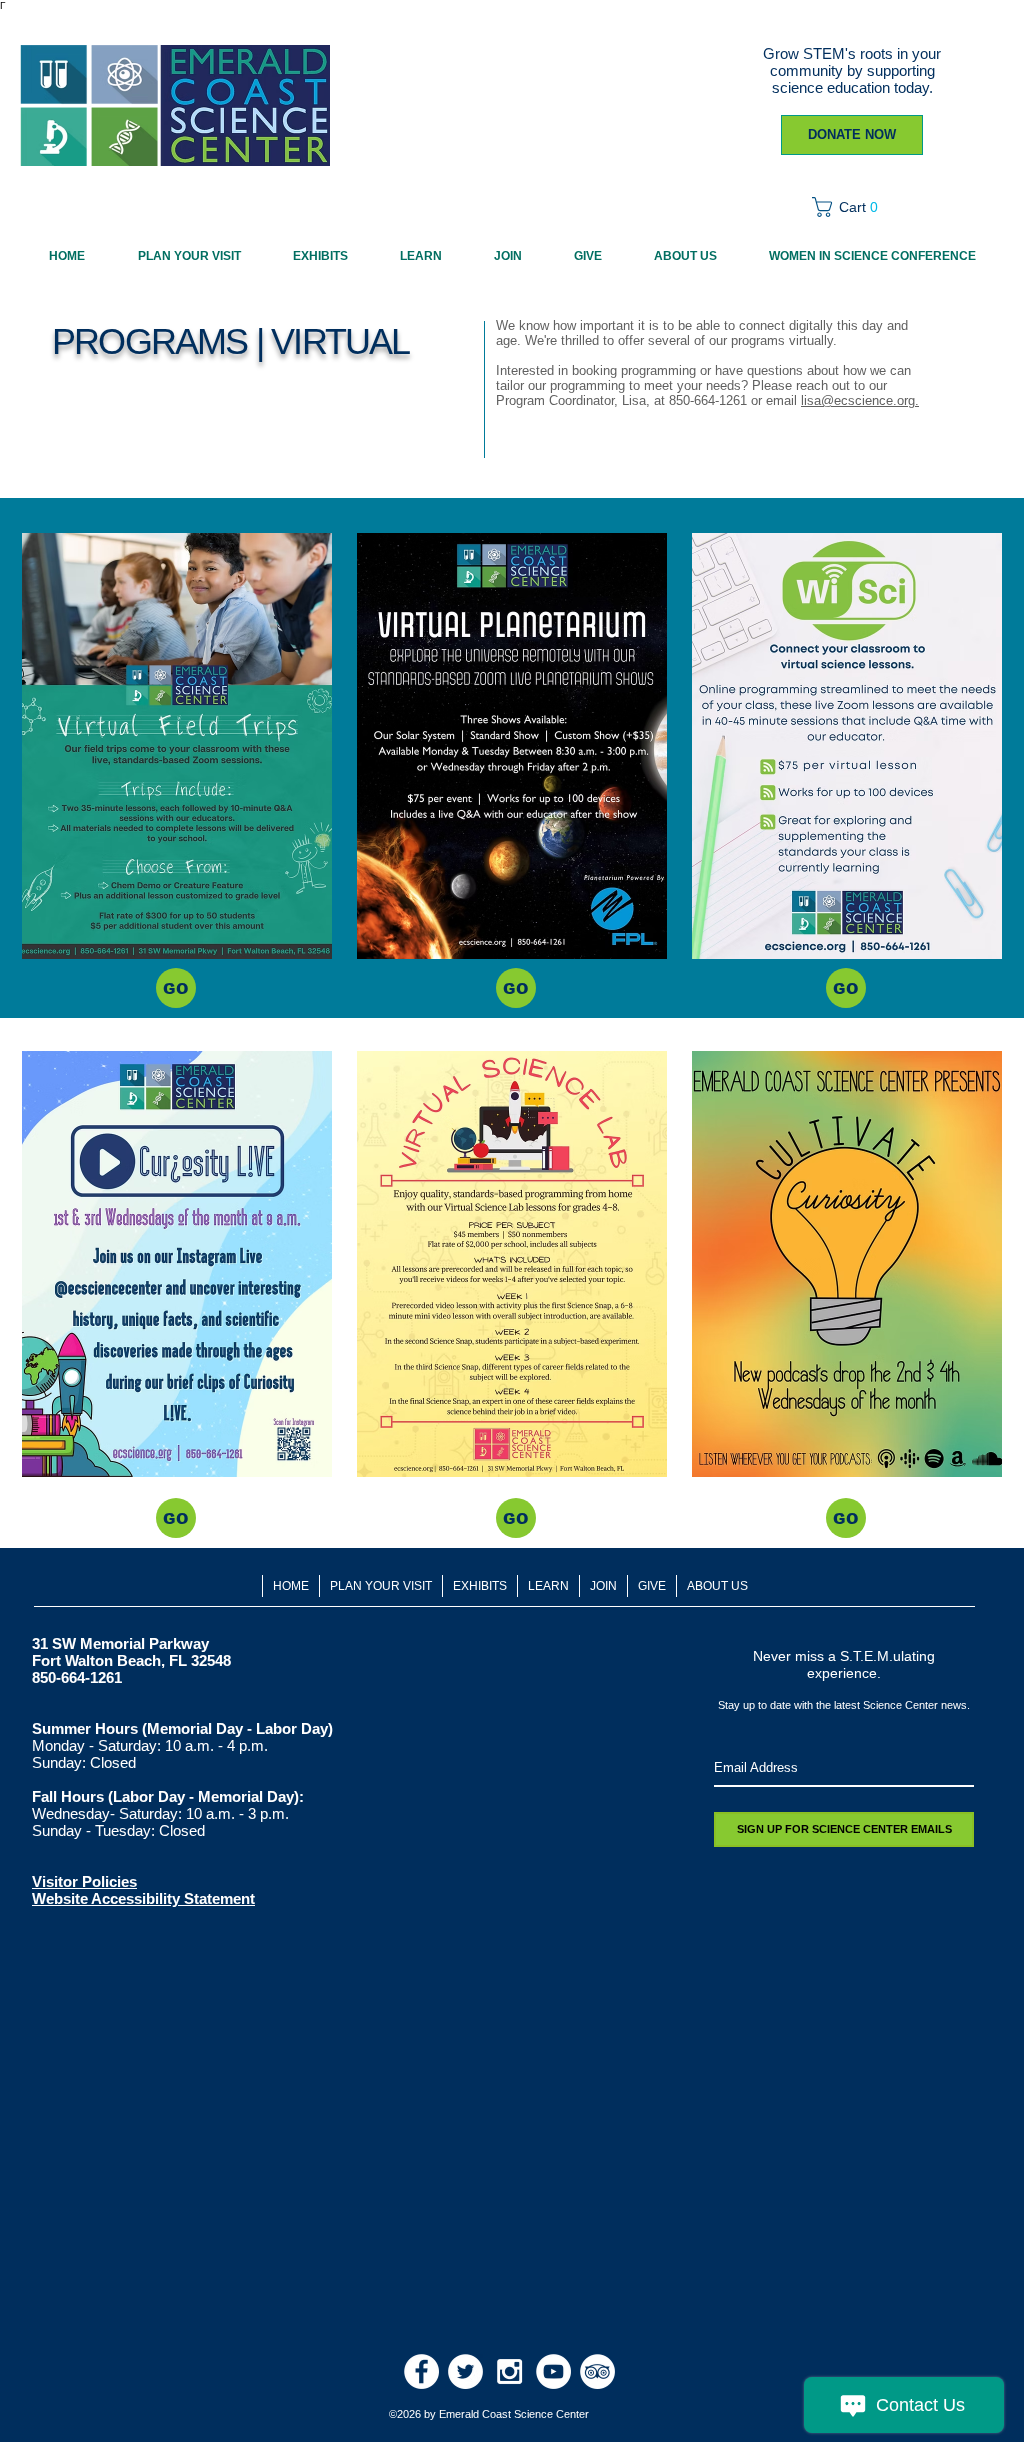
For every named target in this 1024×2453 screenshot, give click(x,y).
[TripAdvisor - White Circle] (597, 2371)
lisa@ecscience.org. (860, 400)
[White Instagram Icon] (509, 2371)
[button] (851, 207)
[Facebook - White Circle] (421, 2371)
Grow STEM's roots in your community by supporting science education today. (852, 70)
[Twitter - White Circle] (465, 2371)
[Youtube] (553, 2371)
